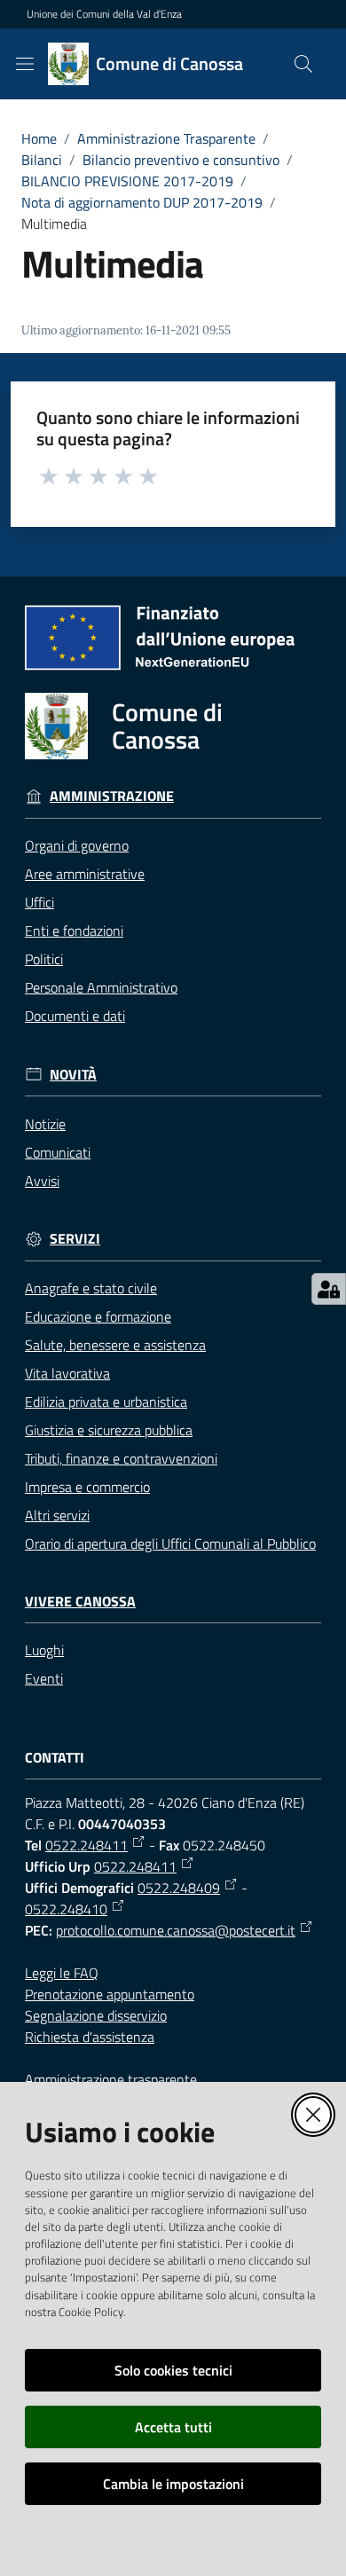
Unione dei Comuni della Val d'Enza (104, 14)
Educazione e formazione (98, 1316)
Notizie (45, 1124)
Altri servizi (57, 1515)
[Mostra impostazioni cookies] (329, 1289)
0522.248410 (66, 1909)
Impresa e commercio (87, 1487)
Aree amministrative (85, 874)
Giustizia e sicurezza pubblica (109, 1430)
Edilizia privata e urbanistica (106, 1402)
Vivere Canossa (80, 1602)
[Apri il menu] (25, 64)
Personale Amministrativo (101, 987)
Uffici (39, 902)
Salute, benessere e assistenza (115, 1345)
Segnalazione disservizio (96, 2015)
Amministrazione (112, 796)
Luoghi (44, 1650)
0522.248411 (86, 1845)
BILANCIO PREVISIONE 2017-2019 (127, 181)
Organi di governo (77, 845)
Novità (73, 1075)
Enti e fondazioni (74, 931)
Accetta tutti (173, 2427)
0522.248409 (179, 1888)
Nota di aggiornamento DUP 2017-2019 (142, 202)
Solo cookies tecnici (173, 2370)
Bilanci (42, 160)
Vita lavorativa (67, 1373)
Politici (44, 959)
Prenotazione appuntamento (110, 1994)
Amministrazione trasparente (111, 2079)
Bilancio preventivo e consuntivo (181, 160)
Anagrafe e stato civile (91, 1288)
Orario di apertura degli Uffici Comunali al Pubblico (170, 1543)
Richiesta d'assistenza (90, 2037)
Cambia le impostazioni (173, 2484)
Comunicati (58, 1152)
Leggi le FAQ (62, 1973)
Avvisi (42, 1181)
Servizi (75, 1239)
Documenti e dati (75, 1016)
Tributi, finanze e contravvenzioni (121, 1458)
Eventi (44, 1678)
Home (39, 138)
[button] (303, 64)
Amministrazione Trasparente (166, 138)
